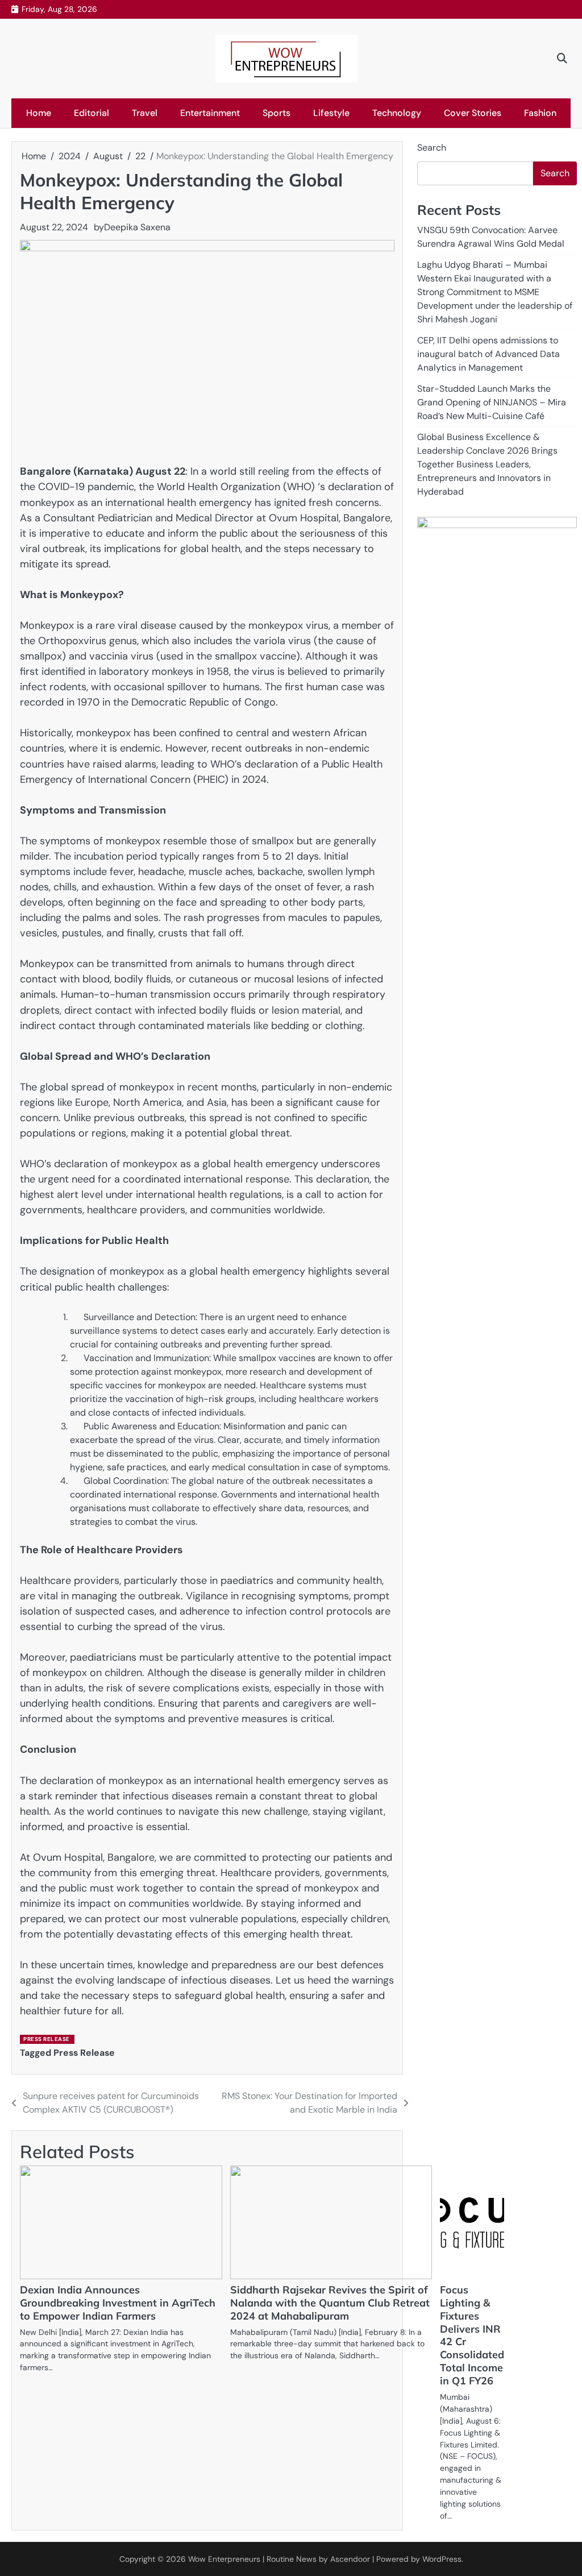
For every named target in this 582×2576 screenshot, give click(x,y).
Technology (397, 113)
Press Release (47, 2039)
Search (432, 148)
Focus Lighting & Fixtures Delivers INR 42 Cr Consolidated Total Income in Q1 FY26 (472, 2335)
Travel (145, 113)
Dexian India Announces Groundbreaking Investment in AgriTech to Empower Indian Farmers (118, 2303)
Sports (277, 113)
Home (39, 113)
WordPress (442, 2559)
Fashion (540, 113)
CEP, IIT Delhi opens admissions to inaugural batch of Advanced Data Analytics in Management (489, 354)
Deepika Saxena (137, 227)
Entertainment (210, 113)
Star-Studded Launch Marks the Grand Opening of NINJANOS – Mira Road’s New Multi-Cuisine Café (492, 402)
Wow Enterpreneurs (224, 2559)
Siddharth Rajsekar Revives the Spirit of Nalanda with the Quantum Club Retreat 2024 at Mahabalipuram (330, 2303)
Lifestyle (331, 113)
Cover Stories (473, 113)
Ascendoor (350, 2559)
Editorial (92, 113)
